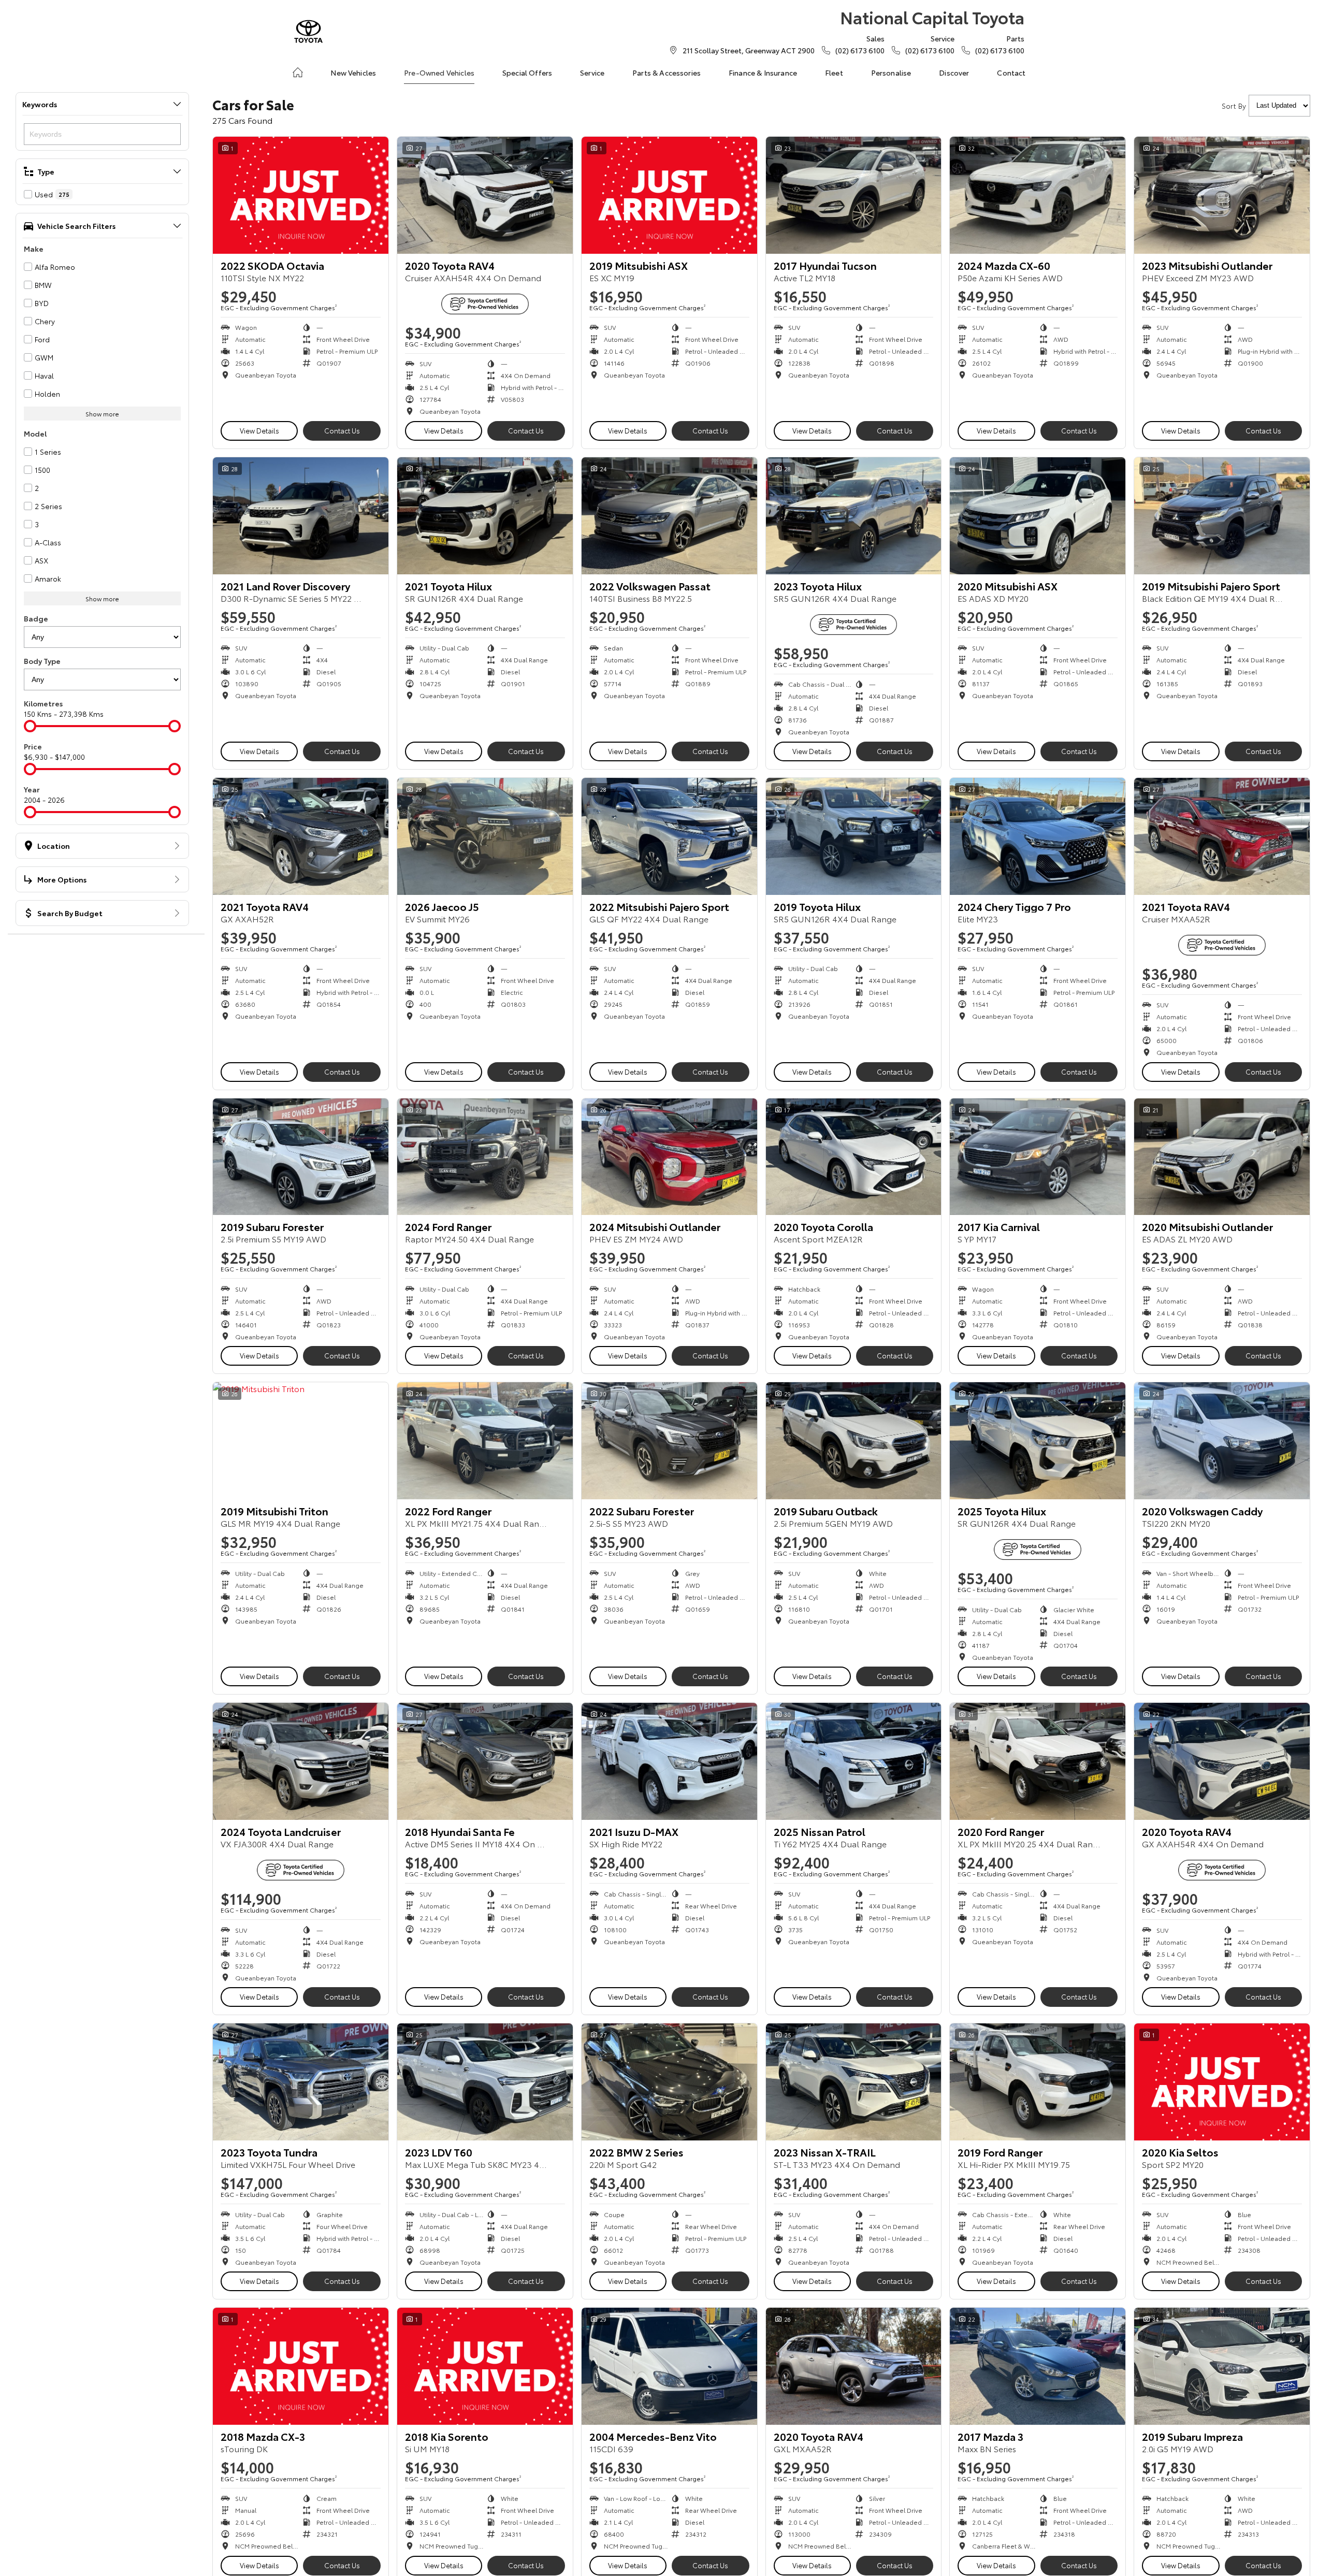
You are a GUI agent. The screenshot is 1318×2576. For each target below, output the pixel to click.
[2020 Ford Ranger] (1038, 1761)
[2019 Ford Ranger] (1038, 2082)
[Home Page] (308, 31)
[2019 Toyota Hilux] (854, 836)
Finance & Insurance (763, 73)
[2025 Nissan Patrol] (854, 1761)
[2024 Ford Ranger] (485, 1157)
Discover (954, 73)
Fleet (834, 73)
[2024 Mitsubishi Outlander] (669, 1157)
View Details (259, 430)
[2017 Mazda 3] (1038, 2366)
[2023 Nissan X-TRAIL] (854, 2082)
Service (592, 73)
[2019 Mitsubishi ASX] (669, 195)
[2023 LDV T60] (485, 2082)
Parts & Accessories (667, 73)
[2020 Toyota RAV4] (485, 195)
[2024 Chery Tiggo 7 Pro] (1038, 836)
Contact (1011, 73)
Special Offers (527, 73)
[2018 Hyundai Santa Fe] (485, 1761)
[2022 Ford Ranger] (485, 1441)
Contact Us (342, 430)
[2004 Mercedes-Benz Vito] (669, 2366)
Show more (102, 414)
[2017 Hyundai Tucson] (854, 195)
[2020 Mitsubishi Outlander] (1222, 1157)
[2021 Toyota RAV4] (301, 836)
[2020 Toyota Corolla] (854, 1157)
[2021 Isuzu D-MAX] (669, 1761)
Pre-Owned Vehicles (439, 73)
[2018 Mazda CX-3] (301, 2366)
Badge (36, 618)
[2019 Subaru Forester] (301, 1157)
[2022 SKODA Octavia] (301, 195)
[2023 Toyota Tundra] (301, 2082)
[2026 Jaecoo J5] (485, 836)
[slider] (30, 726)
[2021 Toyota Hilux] (485, 516)
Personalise (891, 73)
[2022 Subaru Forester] (669, 1441)
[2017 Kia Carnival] (1038, 1157)
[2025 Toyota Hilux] (1038, 1441)
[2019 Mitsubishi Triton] (301, 1441)
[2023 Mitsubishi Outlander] (1222, 195)
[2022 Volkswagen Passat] (669, 516)
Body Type (42, 661)
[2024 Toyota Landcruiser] (301, 1761)
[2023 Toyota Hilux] (854, 516)
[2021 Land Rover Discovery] (301, 516)
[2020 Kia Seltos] (1222, 2082)
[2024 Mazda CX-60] (1038, 195)
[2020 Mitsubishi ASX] (1038, 516)
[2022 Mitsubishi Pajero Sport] (669, 836)
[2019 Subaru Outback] (854, 1441)
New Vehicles (353, 73)
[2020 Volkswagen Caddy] (1222, 1441)
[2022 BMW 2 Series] (669, 2082)
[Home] (298, 73)
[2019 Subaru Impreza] (1222, 2366)
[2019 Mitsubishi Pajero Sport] (1222, 516)
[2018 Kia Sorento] (485, 2366)
